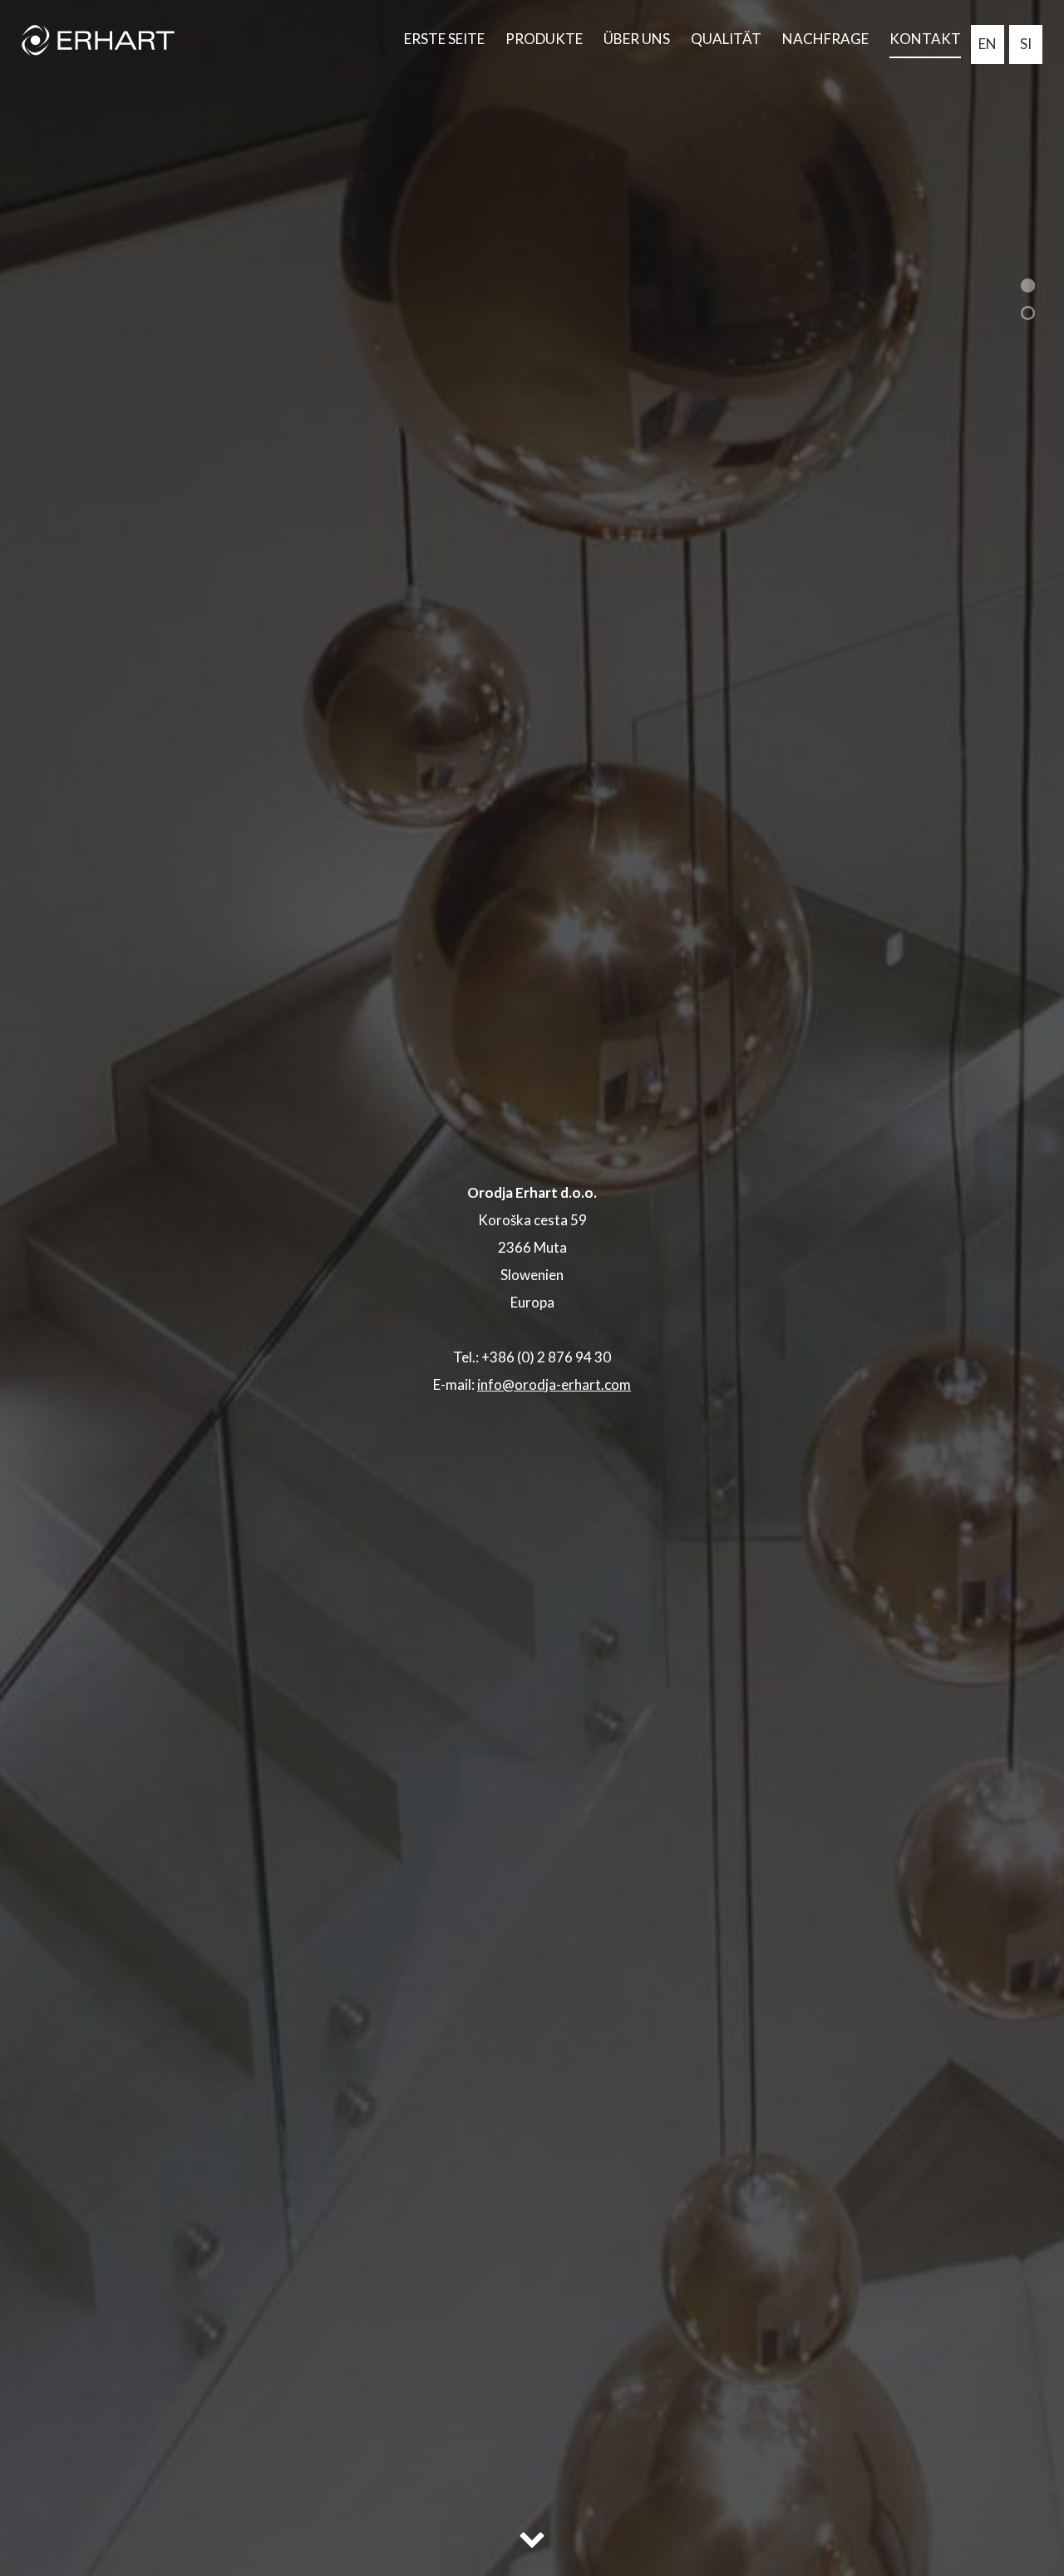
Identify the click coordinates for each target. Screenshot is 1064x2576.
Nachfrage (825, 39)
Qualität (726, 39)
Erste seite (444, 39)
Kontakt (925, 39)
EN (988, 44)
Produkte (544, 39)
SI (1026, 44)
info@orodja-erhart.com (554, 1384)
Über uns (637, 39)
